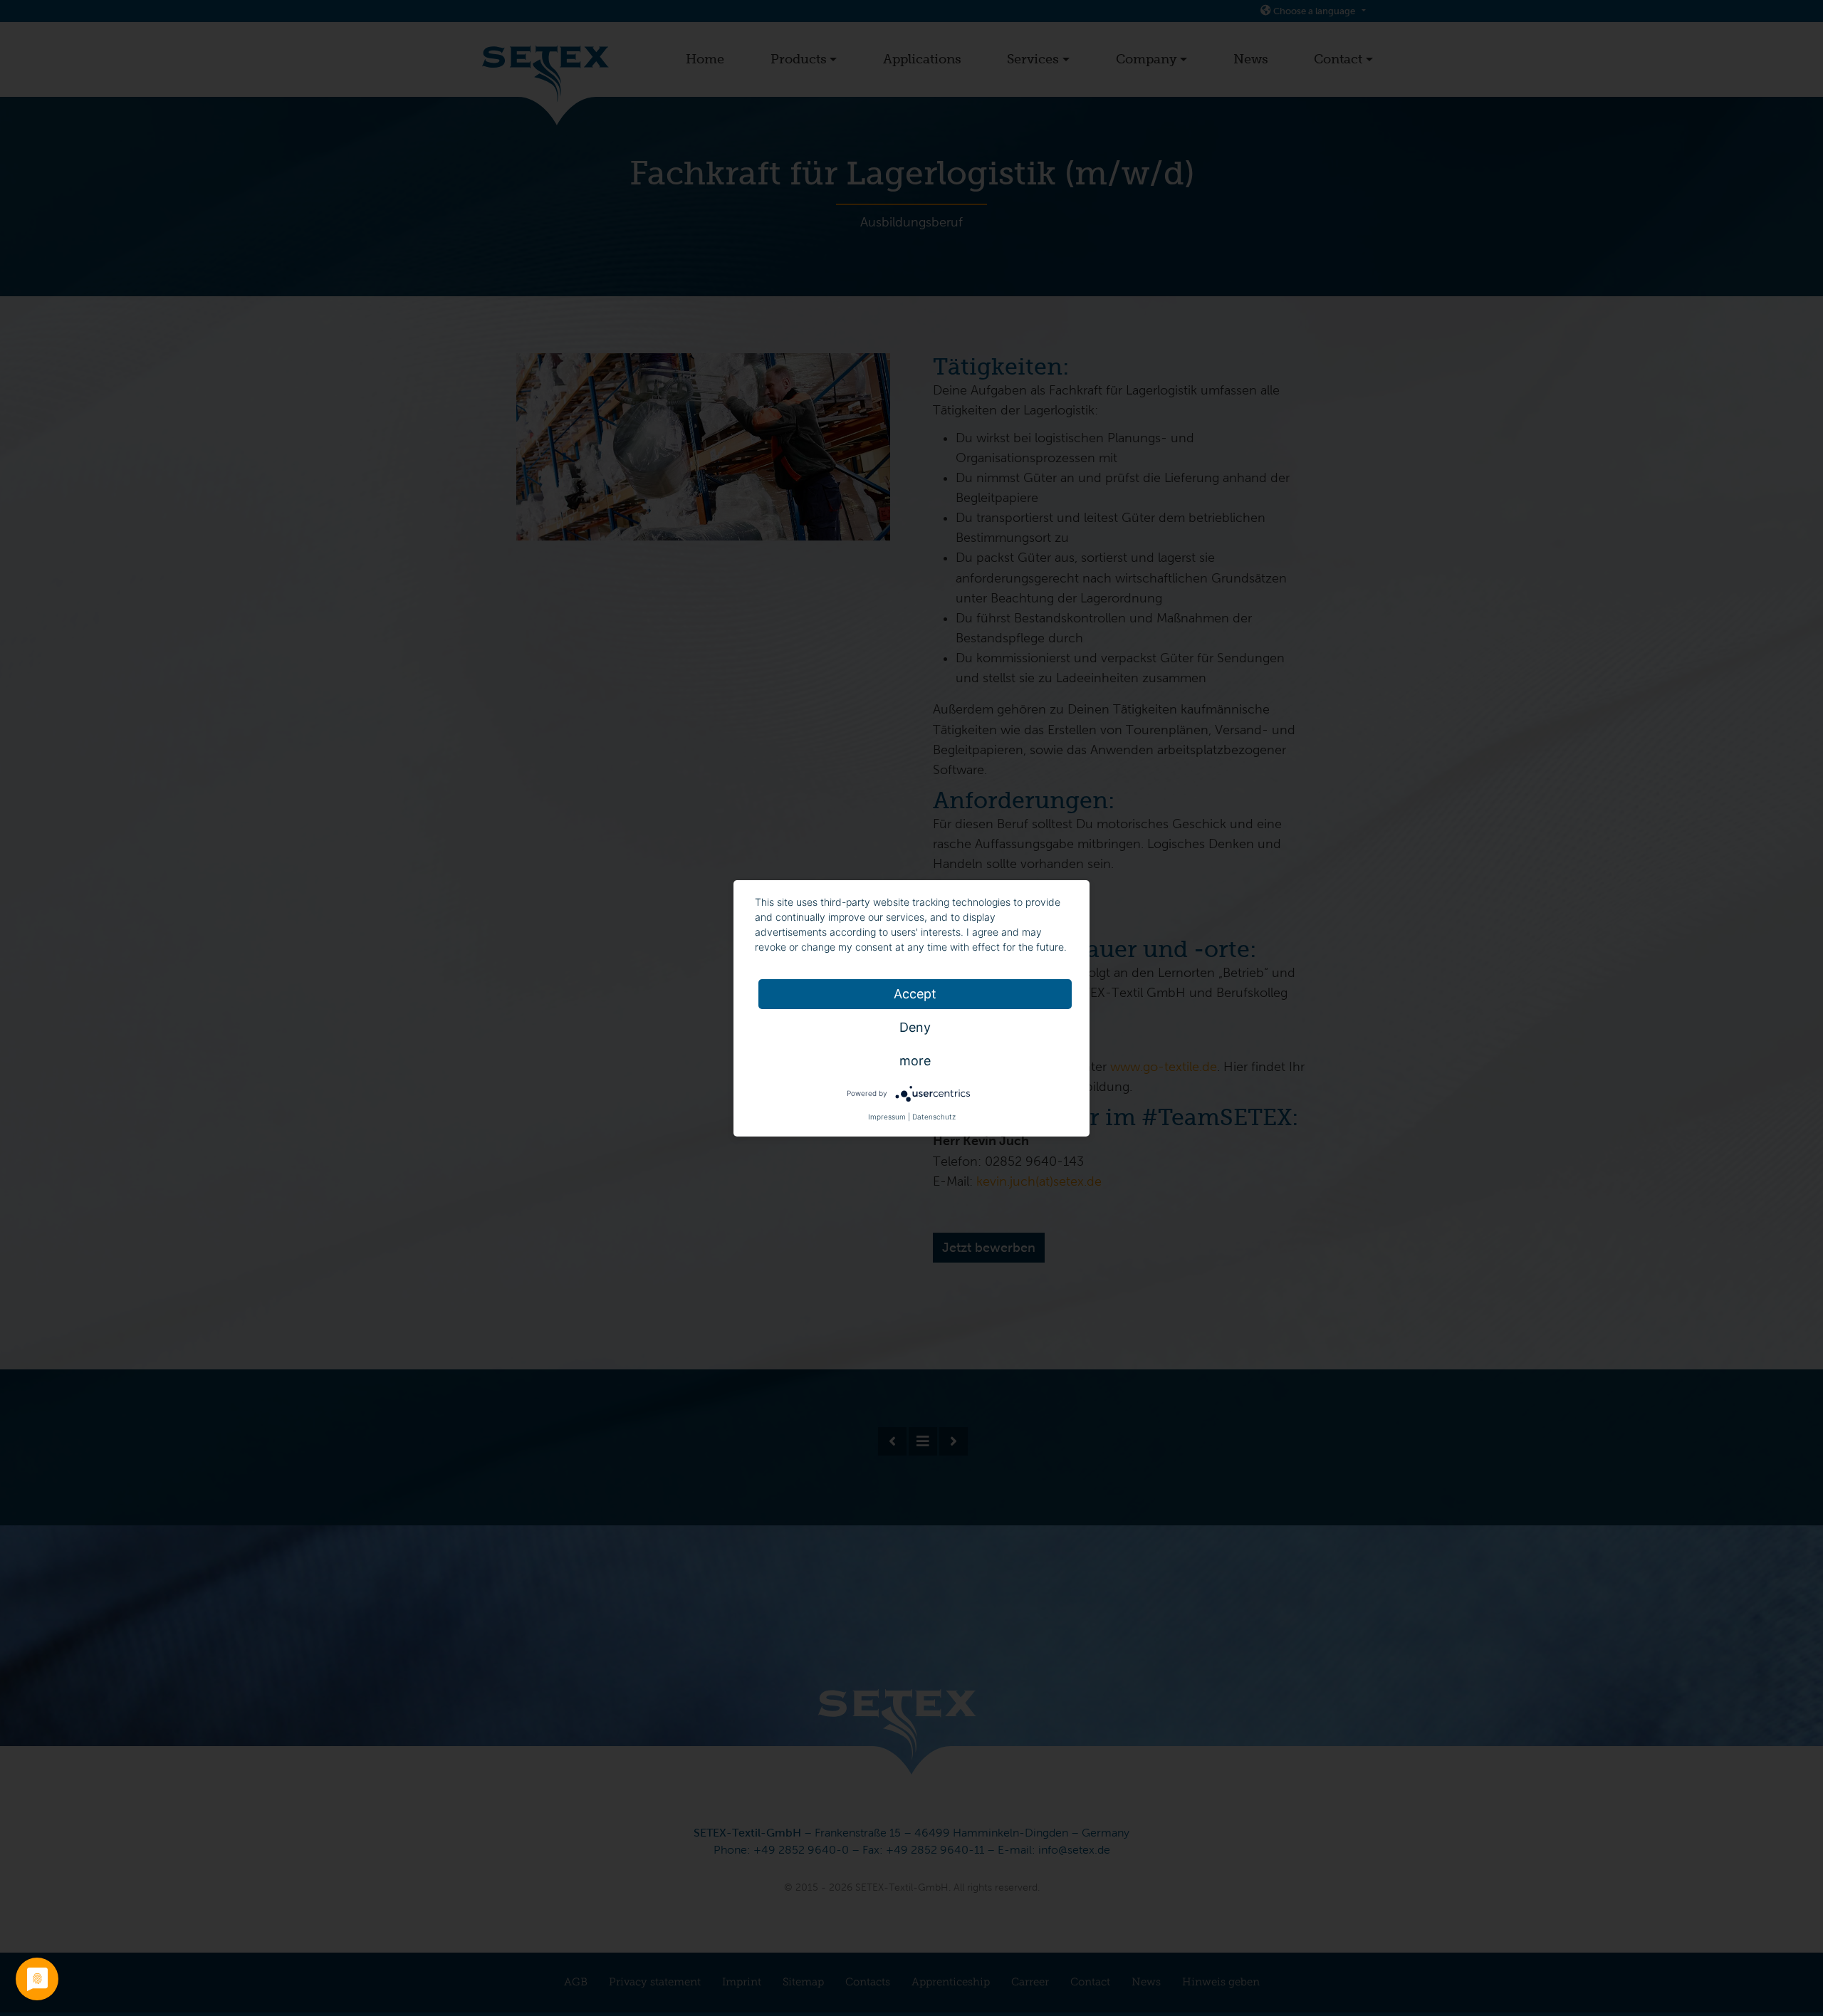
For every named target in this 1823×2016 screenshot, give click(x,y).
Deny (915, 1027)
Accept (915, 994)
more (915, 1061)
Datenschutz (934, 1117)
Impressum (887, 1117)
